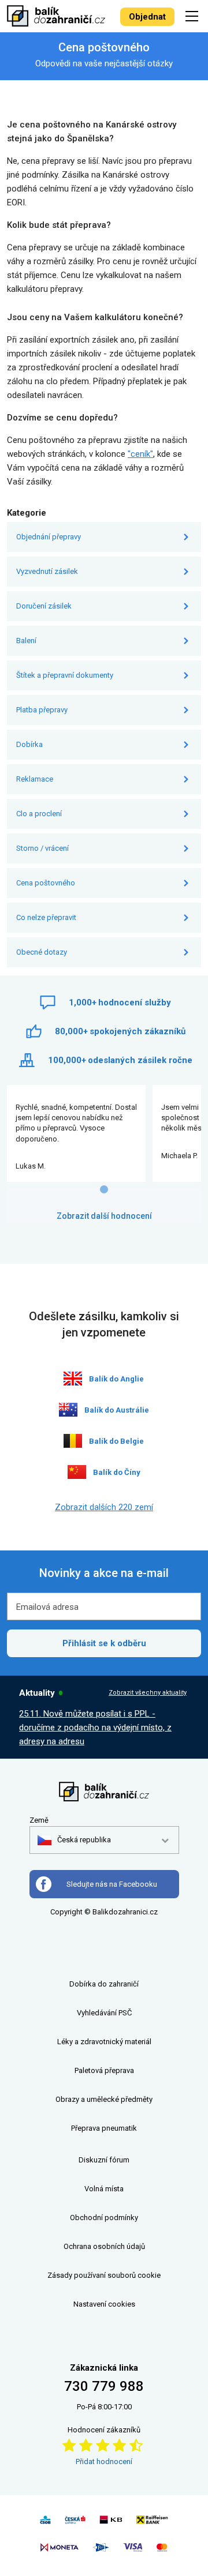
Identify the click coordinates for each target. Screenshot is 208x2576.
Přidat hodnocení (104, 2462)
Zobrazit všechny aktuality (148, 1693)
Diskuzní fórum (104, 2160)
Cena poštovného (46, 883)
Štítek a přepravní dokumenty (65, 675)
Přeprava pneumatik (104, 2128)
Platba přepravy (42, 710)
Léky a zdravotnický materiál (104, 2042)
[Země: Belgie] (73, 1441)
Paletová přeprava (104, 2070)
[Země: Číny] (77, 1472)
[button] (74, 1840)
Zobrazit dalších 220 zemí (104, 1507)
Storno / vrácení (42, 848)
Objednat (147, 17)
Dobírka (29, 744)
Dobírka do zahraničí (104, 1984)
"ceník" (140, 454)
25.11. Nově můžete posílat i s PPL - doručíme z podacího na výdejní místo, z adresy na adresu (95, 1728)
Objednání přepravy (49, 537)
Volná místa (104, 2189)
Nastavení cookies (104, 2304)
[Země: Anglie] (73, 1379)
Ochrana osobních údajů (104, 2246)
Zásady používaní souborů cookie (104, 2275)
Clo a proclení (39, 814)
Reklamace (35, 779)
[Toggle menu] (194, 16)
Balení (26, 641)
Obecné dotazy (42, 952)
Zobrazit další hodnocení (104, 1216)
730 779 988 (104, 2386)
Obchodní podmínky (104, 2218)
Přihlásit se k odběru (104, 1643)
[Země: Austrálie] (68, 1410)
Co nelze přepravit (46, 917)
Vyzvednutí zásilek (47, 571)
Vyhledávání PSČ (104, 2013)
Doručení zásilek (44, 606)
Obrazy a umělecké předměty (104, 2099)
